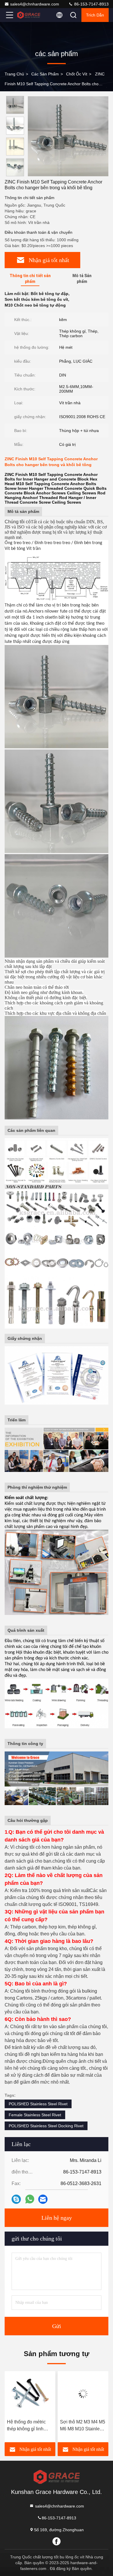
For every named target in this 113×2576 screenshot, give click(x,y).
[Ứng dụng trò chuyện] (16, 2199)
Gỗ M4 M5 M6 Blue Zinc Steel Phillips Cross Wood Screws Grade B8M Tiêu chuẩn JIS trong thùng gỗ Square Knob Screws (82, 2426)
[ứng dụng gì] (30, 2199)
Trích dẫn (95, 15)
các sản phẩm (45, 74)
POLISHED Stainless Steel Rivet (38, 2104)
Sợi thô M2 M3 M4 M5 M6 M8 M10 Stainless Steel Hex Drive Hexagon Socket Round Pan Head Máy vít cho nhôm (30, 2426)
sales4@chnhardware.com (35, 4)
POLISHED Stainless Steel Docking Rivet (46, 2126)
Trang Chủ (14, 74)
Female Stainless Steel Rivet (35, 2115)
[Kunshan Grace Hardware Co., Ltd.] (29, 15)
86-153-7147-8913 (91, 4)
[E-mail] (43, 2199)
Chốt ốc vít (77, 74)
